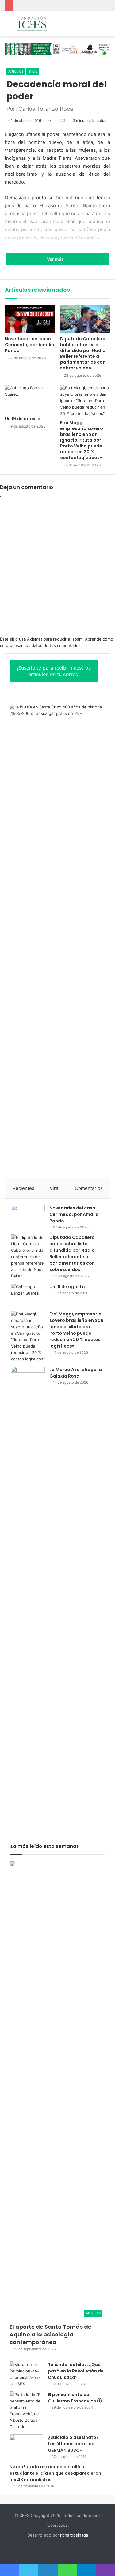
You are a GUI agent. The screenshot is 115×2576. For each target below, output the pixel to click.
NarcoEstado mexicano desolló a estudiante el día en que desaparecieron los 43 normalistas (55, 2473)
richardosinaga (74, 2535)
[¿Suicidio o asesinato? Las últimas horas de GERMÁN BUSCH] (26, 2446)
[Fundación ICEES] (40, 24)
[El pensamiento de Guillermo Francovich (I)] (26, 2411)
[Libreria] (57, 49)
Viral (55, 1188)
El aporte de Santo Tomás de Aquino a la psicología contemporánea (50, 2334)
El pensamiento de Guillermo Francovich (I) (75, 2398)
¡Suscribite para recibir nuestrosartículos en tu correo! (54, 671)
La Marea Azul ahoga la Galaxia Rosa (76, 1373)
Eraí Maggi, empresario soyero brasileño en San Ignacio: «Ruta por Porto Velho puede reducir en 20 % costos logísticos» (82, 440)
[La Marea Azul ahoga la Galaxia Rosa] (28, 1596)
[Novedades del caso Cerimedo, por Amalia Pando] (30, 319)
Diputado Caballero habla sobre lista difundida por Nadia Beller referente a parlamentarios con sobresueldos (83, 353)
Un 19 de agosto (23, 419)
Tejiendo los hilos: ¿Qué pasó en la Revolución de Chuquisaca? (76, 2371)
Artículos (16, 71)
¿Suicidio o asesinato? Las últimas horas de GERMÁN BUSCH (73, 2444)
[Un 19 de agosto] (30, 399)
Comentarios (89, 1188)
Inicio (33, 71)
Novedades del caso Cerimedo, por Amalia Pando (30, 345)
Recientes (23, 1188)
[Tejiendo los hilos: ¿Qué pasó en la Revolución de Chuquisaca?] (26, 2374)
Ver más (56, 259)
